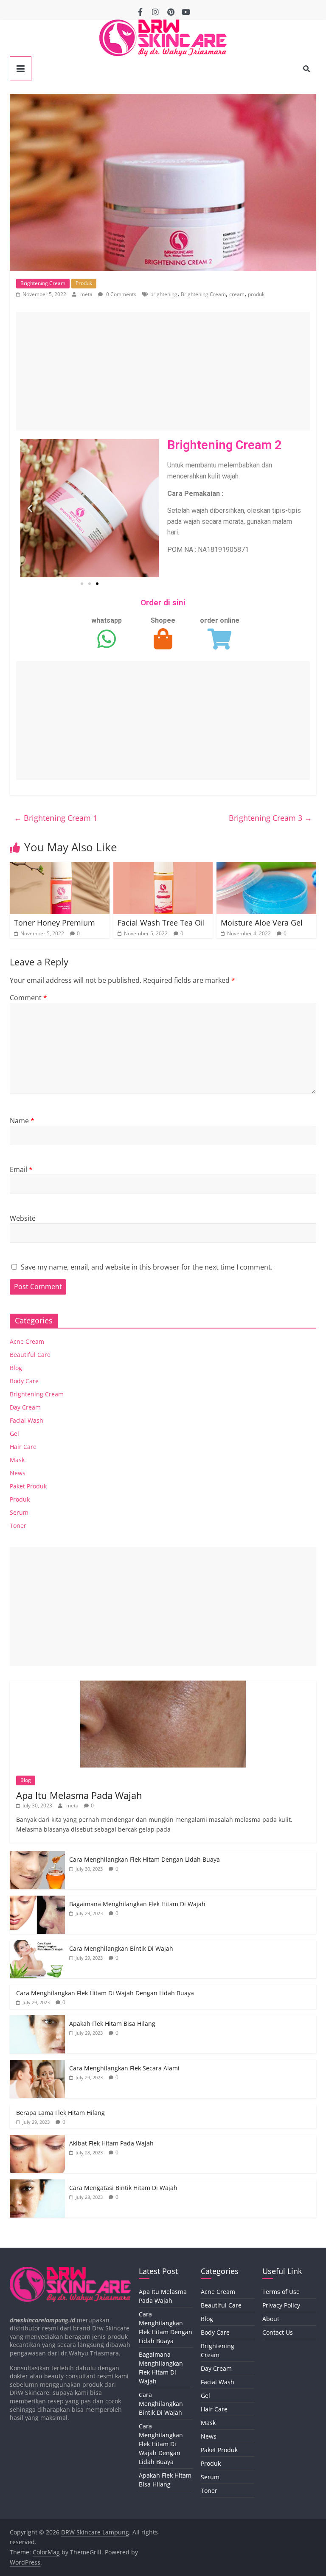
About (271, 2319)
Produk (84, 283)
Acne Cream (27, 1341)
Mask (17, 1460)
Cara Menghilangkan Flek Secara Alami (124, 2068)
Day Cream (25, 1407)
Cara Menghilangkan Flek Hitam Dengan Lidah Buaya (145, 1859)
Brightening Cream (43, 283)
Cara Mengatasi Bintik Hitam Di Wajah (123, 2188)
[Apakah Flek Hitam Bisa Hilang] (37, 2020)
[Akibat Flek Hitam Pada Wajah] (37, 2139)
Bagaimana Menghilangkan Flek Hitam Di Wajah (137, 1904)
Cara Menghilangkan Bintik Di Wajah (121, 1948)
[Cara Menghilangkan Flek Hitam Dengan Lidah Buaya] (37, 1856)
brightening (164, 294)
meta (87, 294)
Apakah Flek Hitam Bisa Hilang (112, 2024)
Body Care (24, 1381)
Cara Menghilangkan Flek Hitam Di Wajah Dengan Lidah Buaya (105, 1993)
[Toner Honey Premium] (60, 867)
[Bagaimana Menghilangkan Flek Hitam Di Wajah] (37, 1900)
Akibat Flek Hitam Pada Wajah (111, 2143)
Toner (18, 1526)
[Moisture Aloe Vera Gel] (266, 867)
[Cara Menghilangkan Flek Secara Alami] (37, 2064)
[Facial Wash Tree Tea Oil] (163, 867)
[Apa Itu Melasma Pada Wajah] (163, 1685)
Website (23, 1218)
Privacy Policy (281, 2305)
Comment (28, 998)
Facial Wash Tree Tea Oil (161, 923)
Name (22, 1121)
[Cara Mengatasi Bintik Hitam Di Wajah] (37, 2184)
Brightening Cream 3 (270, 818)
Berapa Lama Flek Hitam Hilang (60, 2113)
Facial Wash (27, 1420)
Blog (16, 1368)
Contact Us (278, 2332)
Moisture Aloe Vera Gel (262, 923)
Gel (14, 1433)
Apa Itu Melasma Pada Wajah (79, 1795)
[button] (30, 508)
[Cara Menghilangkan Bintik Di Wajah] (37, 1945)
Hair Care (23, 1447)
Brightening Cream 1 (56, 818)
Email (21, 1169)
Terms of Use (281, 2292)
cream (237, 294)
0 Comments (121, 294)
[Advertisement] (163, 371)
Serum (19, 1512)
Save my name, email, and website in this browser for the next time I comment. (147, 1267)
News (18, 1473)
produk (256, 294)
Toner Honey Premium (55, 923)
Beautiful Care (30, 1355)
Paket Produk (28, 1486)
